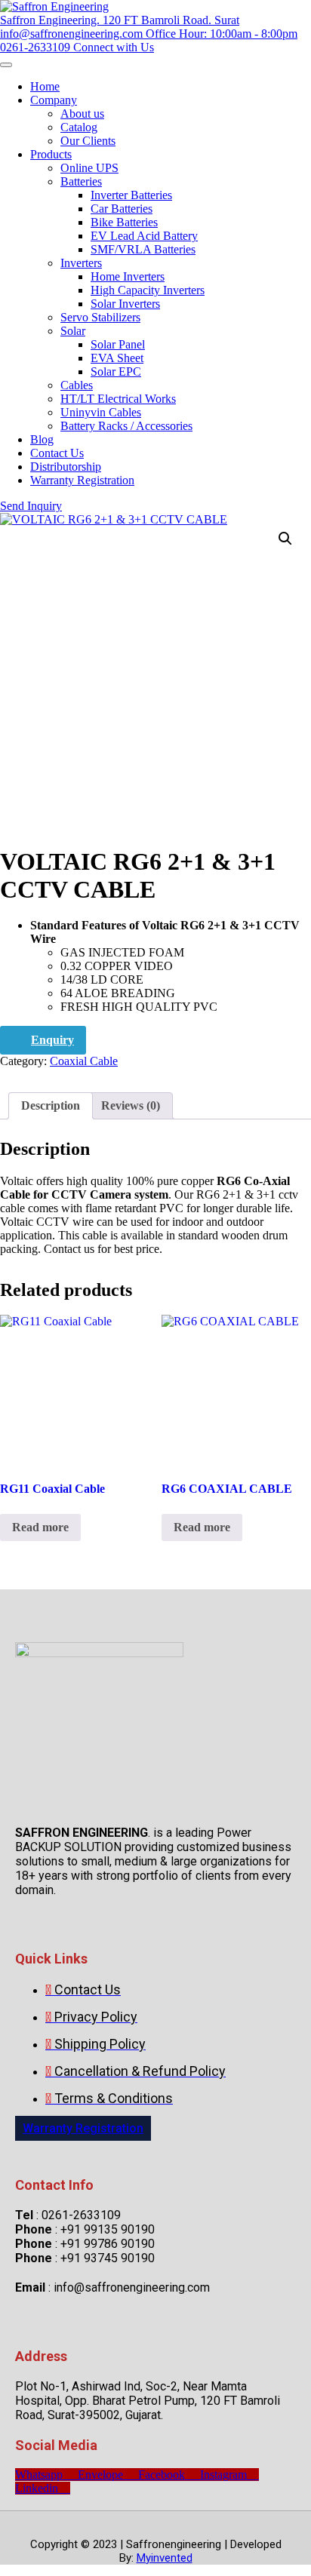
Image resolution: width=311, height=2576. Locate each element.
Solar (73, 331)
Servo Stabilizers (100, 317)
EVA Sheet (117, 358)
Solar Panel (118, 344)
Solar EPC (116, 372)
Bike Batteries (124, 222)
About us (82, 114)
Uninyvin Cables (101, 412)
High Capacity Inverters (148, 290)
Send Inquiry (31, 506)
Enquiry (52, 1040)
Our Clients (88, 141)
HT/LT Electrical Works (118, 399)
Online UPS (89, 168)
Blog (42, 439)
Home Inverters (128, 276)
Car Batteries (122, 209)
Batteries (81, 181)
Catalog (79, 127)
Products (51, 154)
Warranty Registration (82, 480)
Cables (77, 385)
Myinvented (165, 2558)
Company (54, 100)
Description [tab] (51, 1105)
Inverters (81, 263)
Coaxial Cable (84, 1061)
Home (45, 86)
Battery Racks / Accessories (126, 426)
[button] (285, 539)
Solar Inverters (125, 304)
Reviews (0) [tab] (131, 1105)
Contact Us (57, 453)
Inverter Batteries (131, 195)
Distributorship (66, 467)
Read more (40, 1527)
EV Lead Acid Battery (144, 236)
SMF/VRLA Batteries (143, 249)
